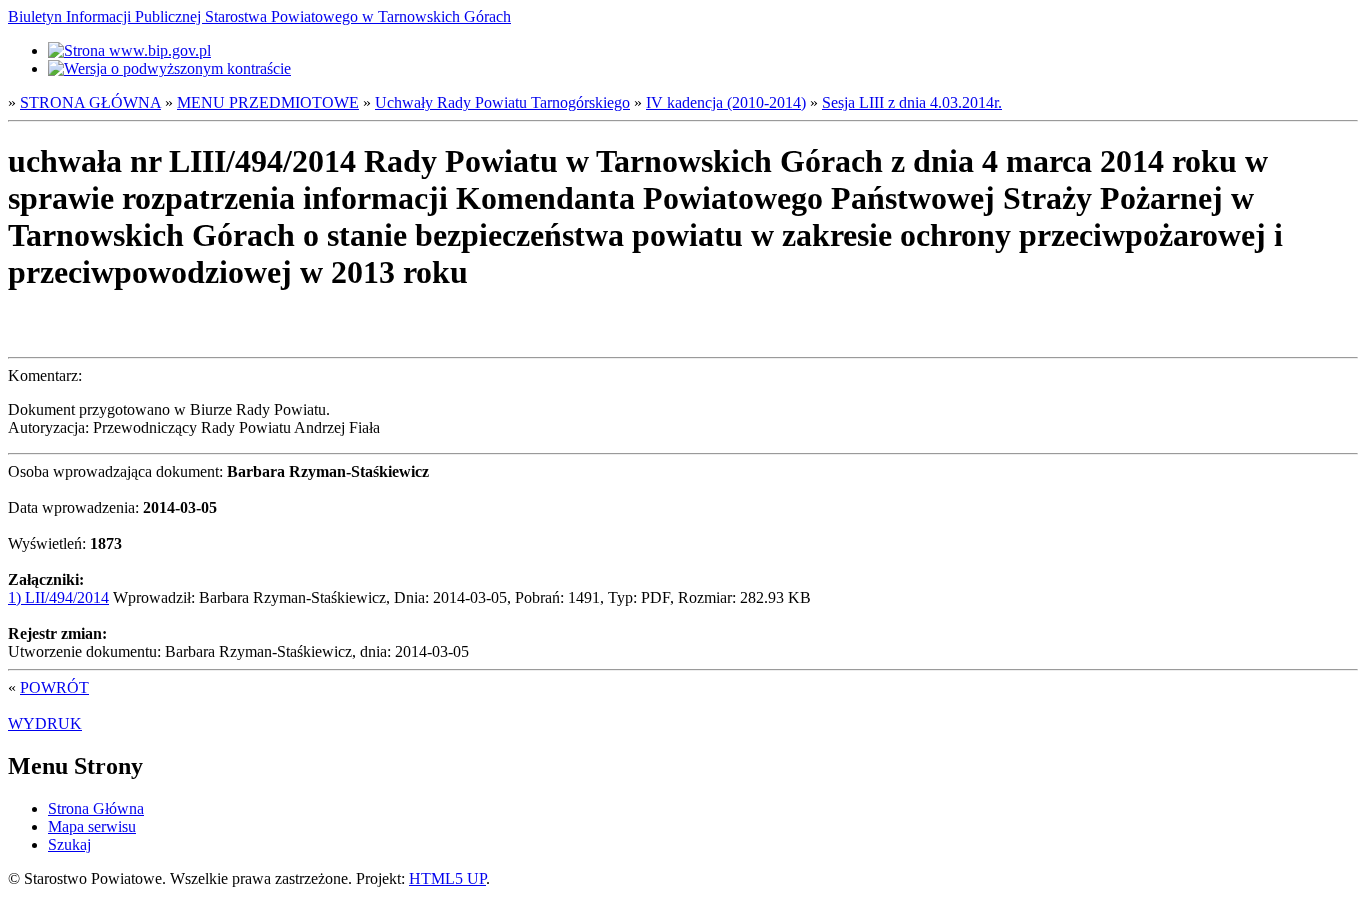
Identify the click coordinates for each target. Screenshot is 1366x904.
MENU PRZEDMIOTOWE (268, 102)
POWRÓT (54, 687)
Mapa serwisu (92, 826)
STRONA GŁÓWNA (90, 102)
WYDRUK (45, 723)
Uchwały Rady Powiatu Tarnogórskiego (502, 102)
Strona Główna (96, 808)
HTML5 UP (447, 878)
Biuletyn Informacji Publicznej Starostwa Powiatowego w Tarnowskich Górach (259, 16)
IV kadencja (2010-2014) (726, 102)
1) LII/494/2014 (58, 597)
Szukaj (69, 844)
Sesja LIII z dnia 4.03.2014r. (912, 102)
